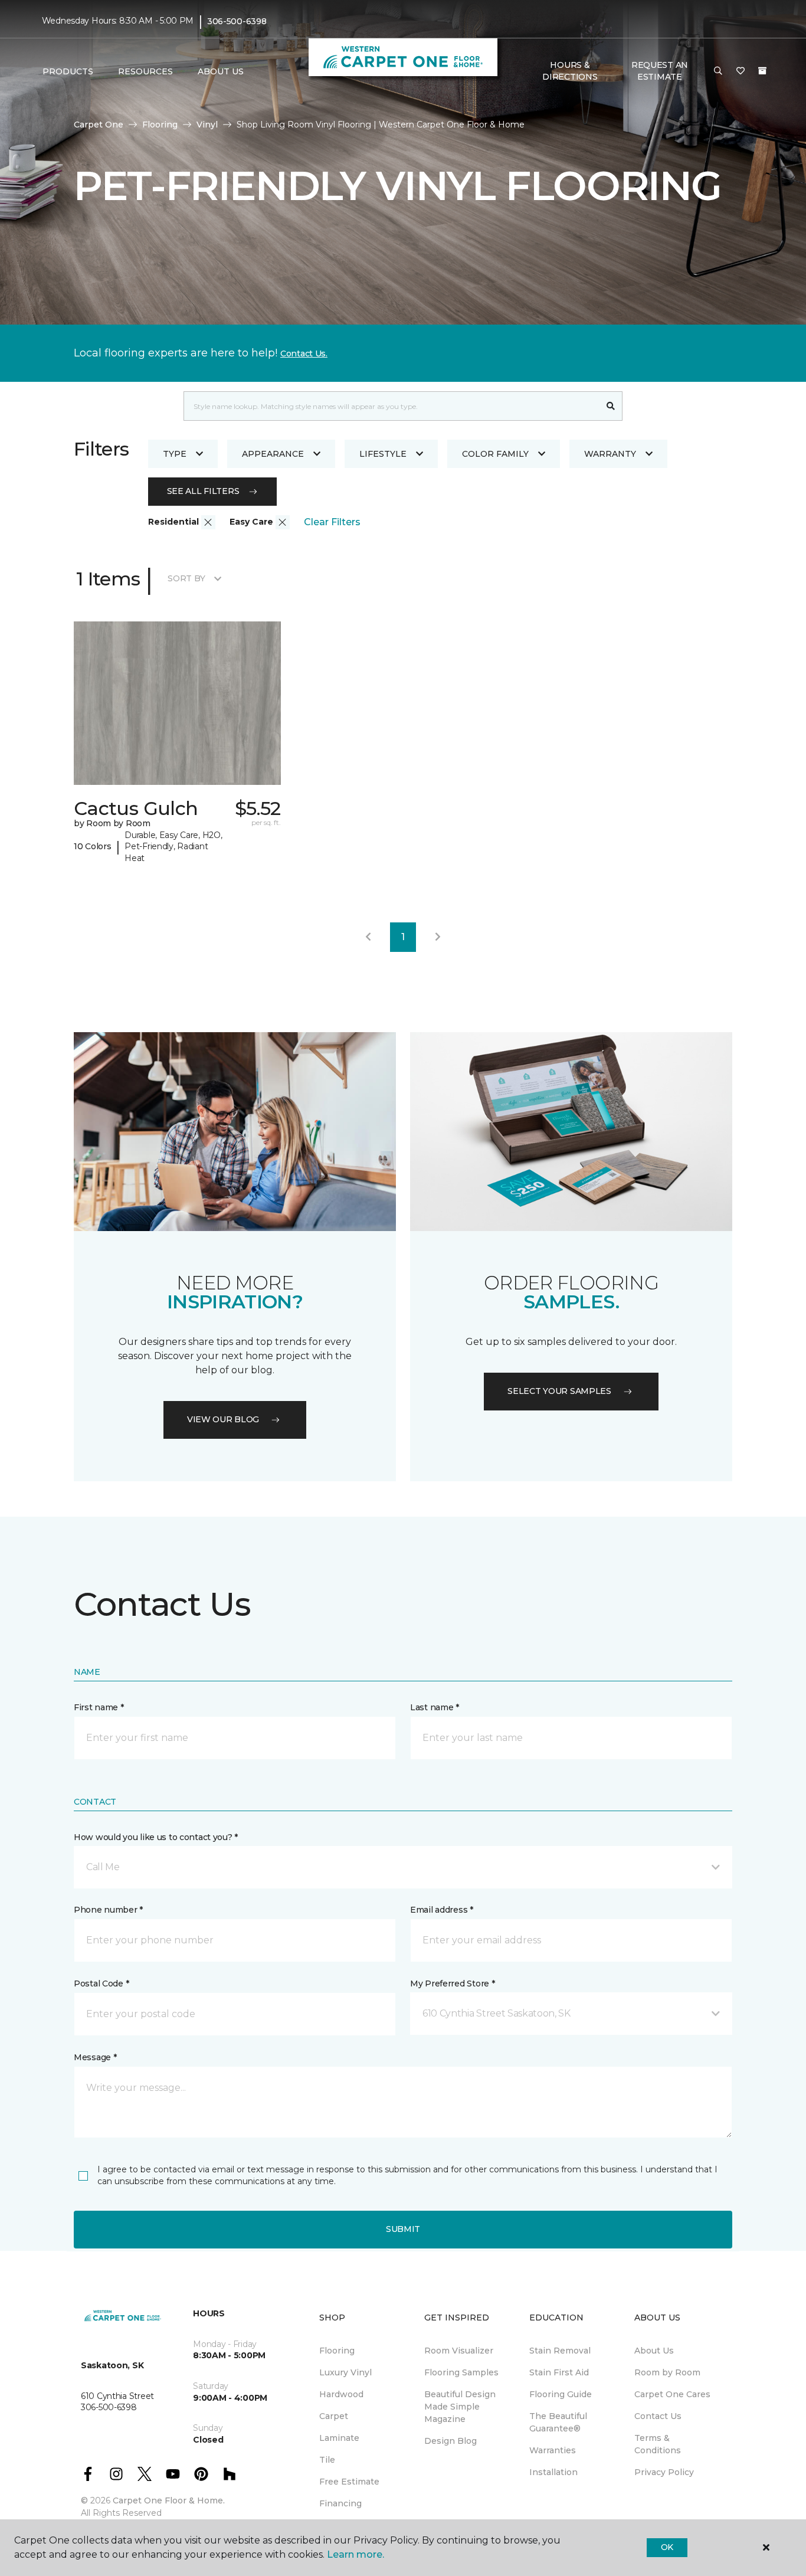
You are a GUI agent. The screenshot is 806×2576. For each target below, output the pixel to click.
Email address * (442, 1910)
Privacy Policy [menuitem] (664, 2472)
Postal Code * (101, 1983)
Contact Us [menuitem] (658, 2416)
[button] (718, 71)
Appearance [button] (273, 454)
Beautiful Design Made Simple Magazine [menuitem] (460, 2407)
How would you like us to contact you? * (156, 1837)
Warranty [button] (610, 454)
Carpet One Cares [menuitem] (672, 2394)
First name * (99, 1707)
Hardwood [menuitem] (341, 2394)
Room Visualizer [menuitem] (459, 2351)
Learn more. (356, 2554)
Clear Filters (332, 522)
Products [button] (68, 71)
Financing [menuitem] (340, 2503)
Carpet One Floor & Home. (169, 2500)
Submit (403, 2229)
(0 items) (762, 71)
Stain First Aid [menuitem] (559, 2372)
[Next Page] (438, 937)
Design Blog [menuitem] (450, 2441)
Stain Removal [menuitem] (560, 2351)
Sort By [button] (186, 578)
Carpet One (99, 125)
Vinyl (207, 125)
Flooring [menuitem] (337, 2351)
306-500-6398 (237, 21)
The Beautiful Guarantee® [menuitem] (558, 2422)
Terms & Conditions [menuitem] (658, 2444)
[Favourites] (741, 71)
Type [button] (175, 454)
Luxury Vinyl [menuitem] (345, 2372)
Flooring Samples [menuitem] (461, 2372)
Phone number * (108, 1910)
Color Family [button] (495, 454)
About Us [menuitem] (654, 2351)
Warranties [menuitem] (553, 2450)
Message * (95, 2057)
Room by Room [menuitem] (667, 2372)
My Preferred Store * (452, 1983)
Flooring (160, 125)
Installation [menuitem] (553, 2472)
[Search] (611, 406)
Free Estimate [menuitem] (349, 2482)
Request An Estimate (660, 71)
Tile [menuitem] (327, 2460)
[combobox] (391, 406)
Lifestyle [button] (383, 454)
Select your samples (559, 1391)
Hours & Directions (570, 71)
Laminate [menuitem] (339, 2438)
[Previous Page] (368, 937)
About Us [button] (221, 71)
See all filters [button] (203, 491)
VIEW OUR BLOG (223, 1419)
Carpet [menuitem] (334, 2416)
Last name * (435, 1707)
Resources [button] (145, 71)
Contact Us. (304, 353)
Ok (667, 2547)
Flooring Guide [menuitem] (561, 2394)
